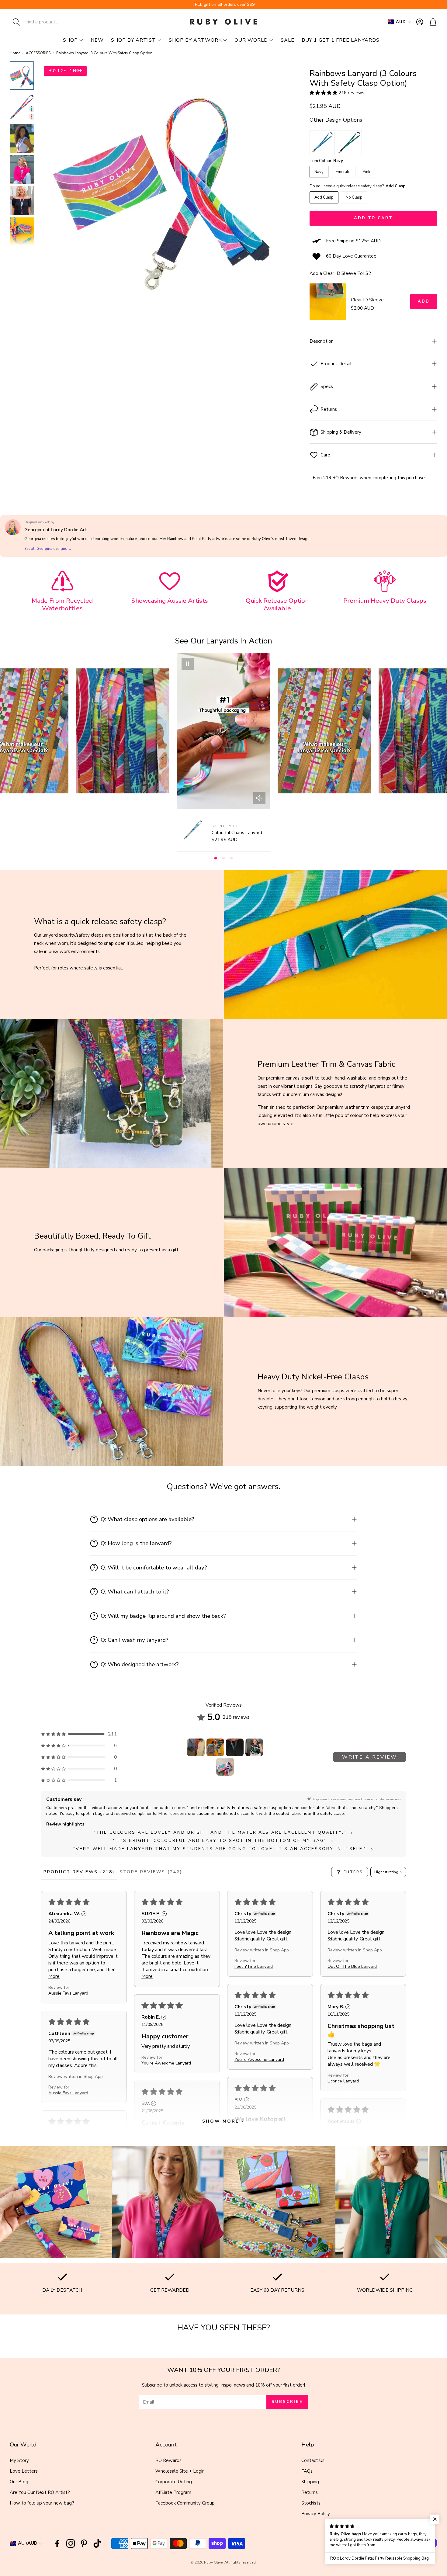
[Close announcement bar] (441, 5)
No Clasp (354, 197)
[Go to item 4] (254, 1747)
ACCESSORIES (38, 53)
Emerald (343, 172)
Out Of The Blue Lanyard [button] (352, 1966)
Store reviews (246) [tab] (151, 1872)
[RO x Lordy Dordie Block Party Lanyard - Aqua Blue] (322, 143)
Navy (319, 172)
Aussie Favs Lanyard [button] (68, 1993)
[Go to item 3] (235, 1747)
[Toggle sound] (259, 798)
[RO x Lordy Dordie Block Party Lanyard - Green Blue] (349, 143)
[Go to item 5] (225, 1767)
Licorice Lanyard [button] (343, 2081)
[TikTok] (97, 2543)
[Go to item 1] (196, 1747)
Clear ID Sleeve (367, 300)
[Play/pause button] (188, 664)
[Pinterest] (84, 2543)
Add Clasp (324, 197)
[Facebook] (57, 2543)
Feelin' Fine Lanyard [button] (254, 1966)
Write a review (370, 1757)
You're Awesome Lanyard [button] (259, 2059)
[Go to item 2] (215, 1747)
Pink (366, 172)
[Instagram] (71, 2543)
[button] (47, 22)
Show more (221, 2121)
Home (15, 53)
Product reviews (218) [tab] (79, 1872)
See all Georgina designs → (48, 549)
